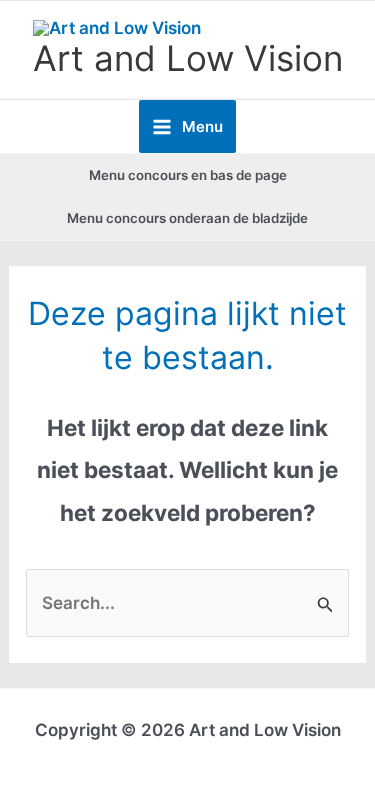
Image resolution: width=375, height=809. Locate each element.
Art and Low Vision (188, 58)
